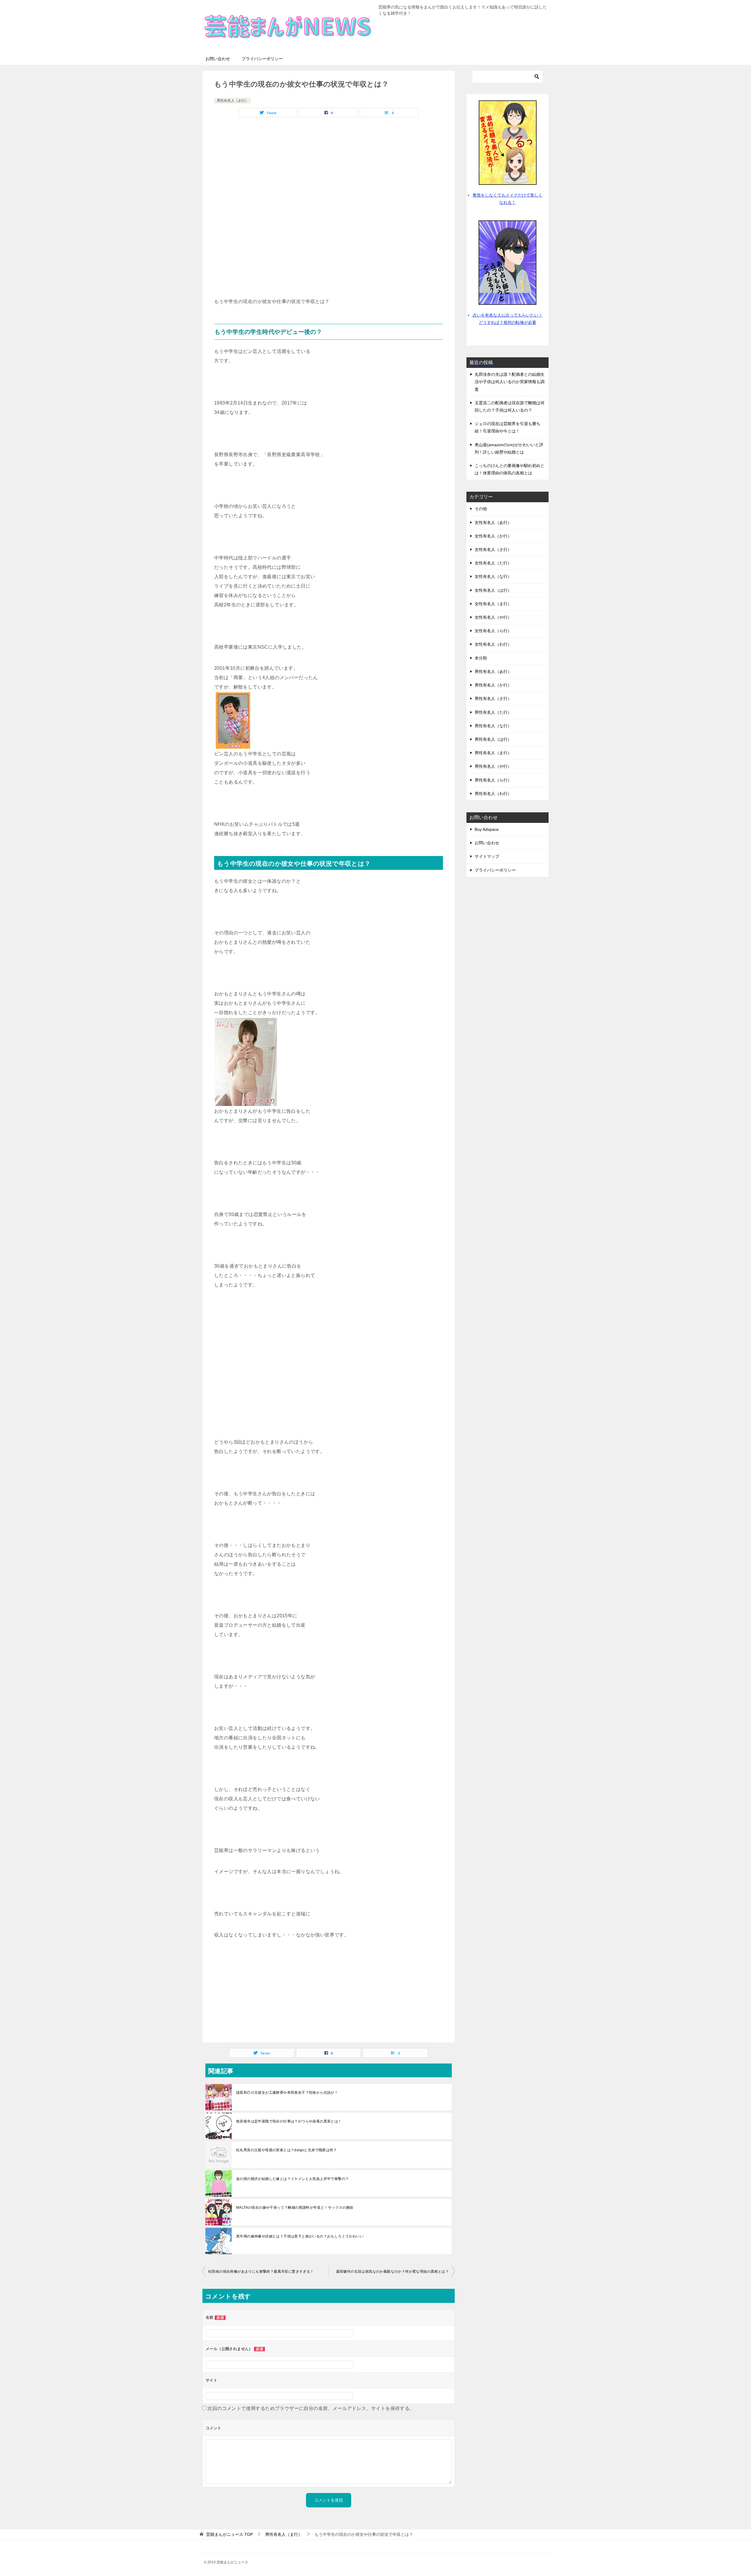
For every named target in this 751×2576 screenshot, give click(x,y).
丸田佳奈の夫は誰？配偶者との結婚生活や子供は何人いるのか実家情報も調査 (510, 382)
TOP (230, 2534)
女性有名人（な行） (493, 576)
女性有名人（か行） (493, 536)
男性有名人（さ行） (493, 698)
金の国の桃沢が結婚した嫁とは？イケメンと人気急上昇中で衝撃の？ (292, 2179)
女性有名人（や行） (493, 617)
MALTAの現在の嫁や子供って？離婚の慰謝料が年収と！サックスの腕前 (295, 2208)
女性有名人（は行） (493, 590)
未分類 (481, 658)
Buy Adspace (487, 829)
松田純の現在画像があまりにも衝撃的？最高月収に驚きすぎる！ (261, 2271)
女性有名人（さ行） (493, 549)
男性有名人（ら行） (493, 780)
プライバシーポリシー (262, 59)
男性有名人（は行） (493, 739)
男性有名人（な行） (493, 726)
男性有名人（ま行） (233, 101)
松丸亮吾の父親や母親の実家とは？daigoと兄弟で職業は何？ (286, 2150)
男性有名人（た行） (493, 712)
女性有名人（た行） (493, 563)
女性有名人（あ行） (493, 522)
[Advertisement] (329, 164)
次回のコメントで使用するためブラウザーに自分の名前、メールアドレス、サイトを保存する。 (311, 2408)
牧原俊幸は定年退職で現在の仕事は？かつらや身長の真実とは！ (289, 2121)
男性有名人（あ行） (493, 672)
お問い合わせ (218, 59)
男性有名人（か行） (493, 685)
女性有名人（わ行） (493, 644)
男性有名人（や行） (493, 766)
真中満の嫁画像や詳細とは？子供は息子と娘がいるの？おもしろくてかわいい (300, 2236)
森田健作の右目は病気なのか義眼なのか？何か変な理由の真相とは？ (393, 2271)
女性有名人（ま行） (493, 604)
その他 (481, 509)
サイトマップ (487, 856)
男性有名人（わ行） (493, 794)
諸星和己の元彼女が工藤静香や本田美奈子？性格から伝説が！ (287, 2093)
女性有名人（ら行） (493, 631)
